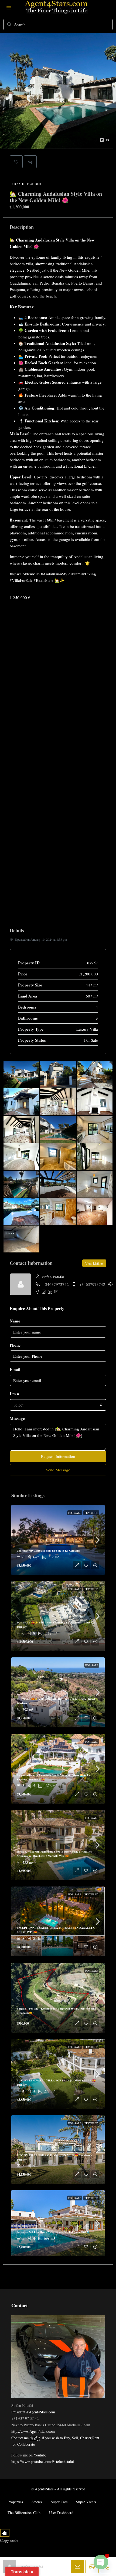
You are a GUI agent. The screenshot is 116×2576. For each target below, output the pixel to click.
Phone (15, 1345)
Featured (34, 184)
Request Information (58, 1456)
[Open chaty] (101, 2562)
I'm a (14, 1394)
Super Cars (59, 2502)
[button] (16, 162)
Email (15, 1369)
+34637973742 (56, 1284)
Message (17, 1418)
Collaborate (26, 2444)
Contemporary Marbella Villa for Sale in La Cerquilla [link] (48, 1550)
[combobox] (58, 1405)
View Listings (94, 1263)
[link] (58, 1540)
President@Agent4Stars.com (33, 2412)
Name (15, 1321)
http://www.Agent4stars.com (33, 2431)
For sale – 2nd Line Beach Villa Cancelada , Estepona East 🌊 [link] (53, 2232)
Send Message (58, 1470)
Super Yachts (86, 2502)
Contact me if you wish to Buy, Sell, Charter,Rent (55, 2438)
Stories (37, 2502)
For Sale (17, 184)
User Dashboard (61, 2513)
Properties (15, 2502)
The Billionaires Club (24, 2513)
